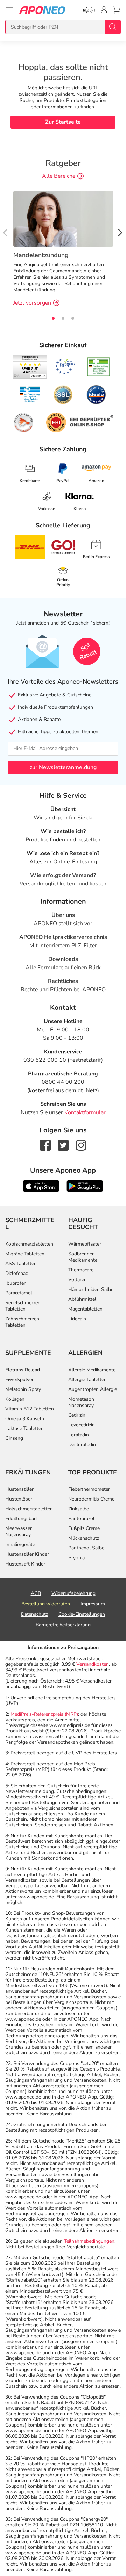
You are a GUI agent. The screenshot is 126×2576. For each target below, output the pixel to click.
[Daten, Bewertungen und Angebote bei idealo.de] (96, 395)
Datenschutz (34, 1614)
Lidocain (77, 1319)
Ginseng (14, 1438)
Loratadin (79, 1435)
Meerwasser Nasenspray (19, 1531)
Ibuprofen (16, 1283)
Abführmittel (82, 1299)
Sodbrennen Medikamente (83, 1257)
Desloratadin (82, 1444)
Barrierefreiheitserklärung (63, 1625)
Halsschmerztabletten (29, 1509)
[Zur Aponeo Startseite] (42, 10)
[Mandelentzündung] (63, 218)
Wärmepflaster (85, 1244)
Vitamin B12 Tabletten (30, 1409)
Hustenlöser (19, 1499)
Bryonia (76, 1558)
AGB (36, 1593)
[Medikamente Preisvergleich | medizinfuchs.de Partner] (23, 423)
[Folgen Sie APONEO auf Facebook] (45, 1145)
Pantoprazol (81, 1519)
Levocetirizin (82, 1425)
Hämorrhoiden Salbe (91, 1289)
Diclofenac (16, 1273)
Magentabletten (85, 1309)
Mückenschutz (84, 1538)
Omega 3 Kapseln (25, 1419)
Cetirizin (77, 1415)
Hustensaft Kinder (25, 1564)
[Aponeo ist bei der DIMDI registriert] (99, 367)
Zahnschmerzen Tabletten (22, 1322)
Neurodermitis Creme (91, 1499)
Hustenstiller (19, 1489)
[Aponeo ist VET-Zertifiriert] (30, 395)
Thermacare (81, 1270)
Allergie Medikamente (92, 1370)
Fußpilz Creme (84, 1528)
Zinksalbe (79, 1509)
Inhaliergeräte (20, 1544)
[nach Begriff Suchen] (113, 27)
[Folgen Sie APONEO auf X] (63, 1145)
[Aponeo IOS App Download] (41, 1186)
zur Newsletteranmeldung (63, 767)
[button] (120, 232)
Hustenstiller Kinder (27, 1554)
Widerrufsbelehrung (73, 1593)
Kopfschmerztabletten (29, 1244)
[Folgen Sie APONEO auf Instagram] (81, 1145)
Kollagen (15, 1399)
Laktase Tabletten (24, 1428)
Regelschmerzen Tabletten (23, 1306)
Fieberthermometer (89, 1489)
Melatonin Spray (23, 1389)
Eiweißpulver (19, 1380)
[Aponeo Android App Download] (85, 1186)
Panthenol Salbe (86, 1548)
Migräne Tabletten (25, 1254)
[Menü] (9, 10)
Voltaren (78, 1280)
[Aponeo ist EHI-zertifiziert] (65, 367)
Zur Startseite (63, 122)
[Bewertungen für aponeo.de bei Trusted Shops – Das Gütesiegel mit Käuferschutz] (30, 366)
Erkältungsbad (21, 1519)
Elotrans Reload (23, 1370)
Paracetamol (19, 1293)
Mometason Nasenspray (81, 1402)
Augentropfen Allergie (93, 1389)
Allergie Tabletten (87, 1380)
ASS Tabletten (21, 1264)
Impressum (93, 1604)
